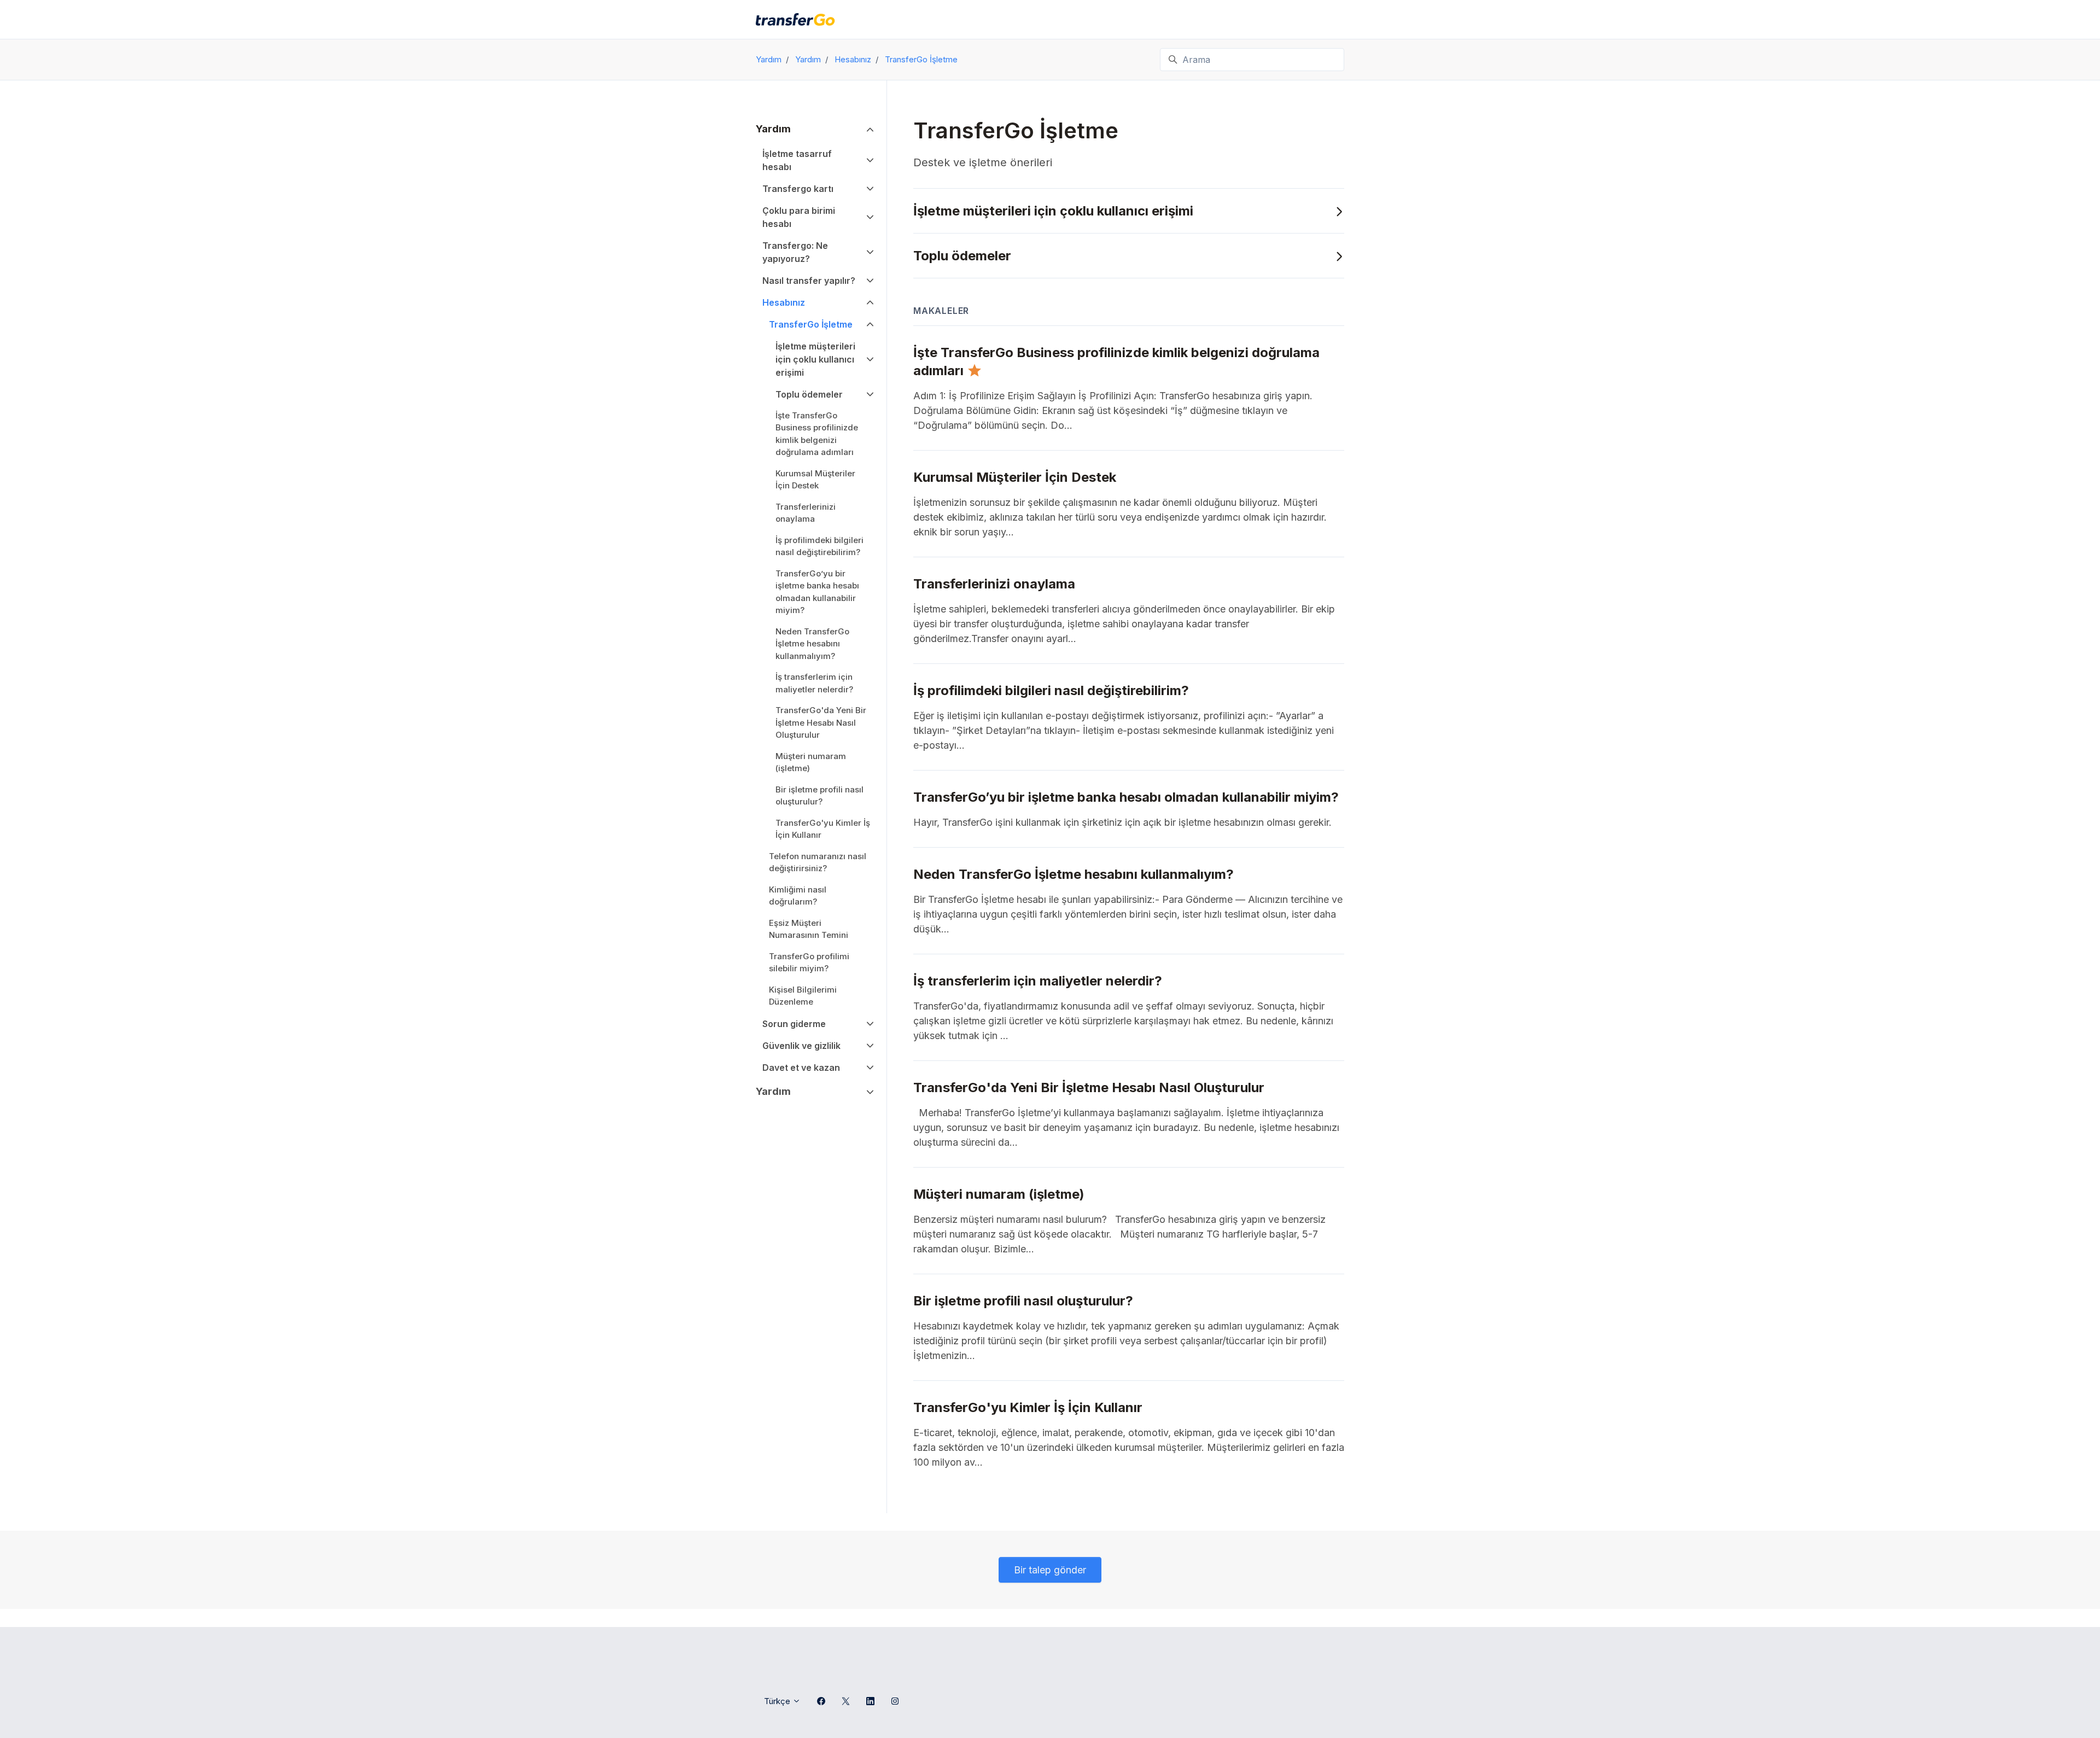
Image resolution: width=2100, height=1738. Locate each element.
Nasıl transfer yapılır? (809, 281)
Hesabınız (853, 59)
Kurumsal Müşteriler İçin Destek (815, 480)
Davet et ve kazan (801, 1068)
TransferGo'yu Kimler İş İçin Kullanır (823, 829)
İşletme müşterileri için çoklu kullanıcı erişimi (1053, 211)
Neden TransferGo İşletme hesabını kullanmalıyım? (812, 644)
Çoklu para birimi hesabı (799, 217)
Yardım (769, 59)
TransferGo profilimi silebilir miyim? (809, 963)
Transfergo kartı (798, 189)
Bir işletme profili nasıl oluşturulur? (819, 796)
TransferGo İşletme (921, 59)
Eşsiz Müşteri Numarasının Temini (809, 929)
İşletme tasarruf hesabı (797, 160)
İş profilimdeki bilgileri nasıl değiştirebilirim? (819, 546)
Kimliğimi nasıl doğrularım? (798, 896)
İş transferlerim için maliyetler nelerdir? (814, 683)
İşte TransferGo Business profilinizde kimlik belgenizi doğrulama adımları (817, 434)
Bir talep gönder (1050, 1570)
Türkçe (778, 1701)
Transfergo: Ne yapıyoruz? (795, 252)
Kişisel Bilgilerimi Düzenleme (803, 996)
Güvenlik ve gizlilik (801, 1046)
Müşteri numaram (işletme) (811, 762)
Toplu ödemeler (962, 256)
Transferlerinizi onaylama (806, 513)
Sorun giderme (794, 1024)
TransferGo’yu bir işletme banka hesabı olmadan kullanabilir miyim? (817, 592)
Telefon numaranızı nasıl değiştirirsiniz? (818, 862)
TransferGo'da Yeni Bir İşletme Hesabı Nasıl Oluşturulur (821, 722)
